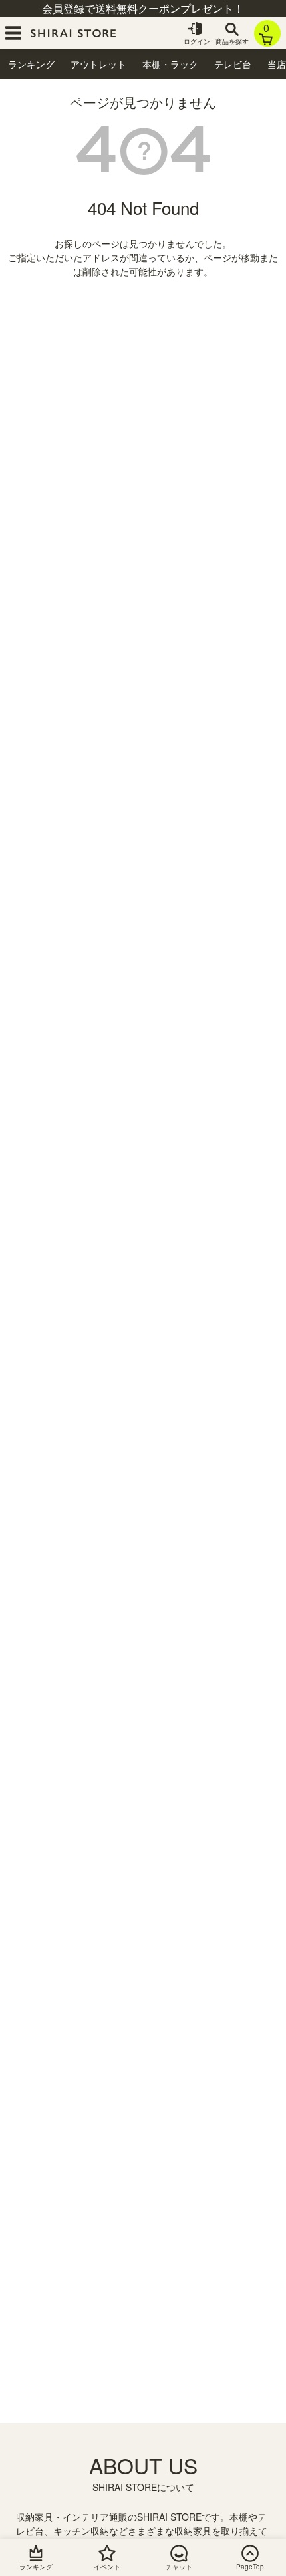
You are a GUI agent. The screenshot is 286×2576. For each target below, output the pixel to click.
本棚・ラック (170, 64)
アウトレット (98, 64)
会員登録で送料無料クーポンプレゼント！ (143, 8)
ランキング (31, 64)
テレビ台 (233, 64)
